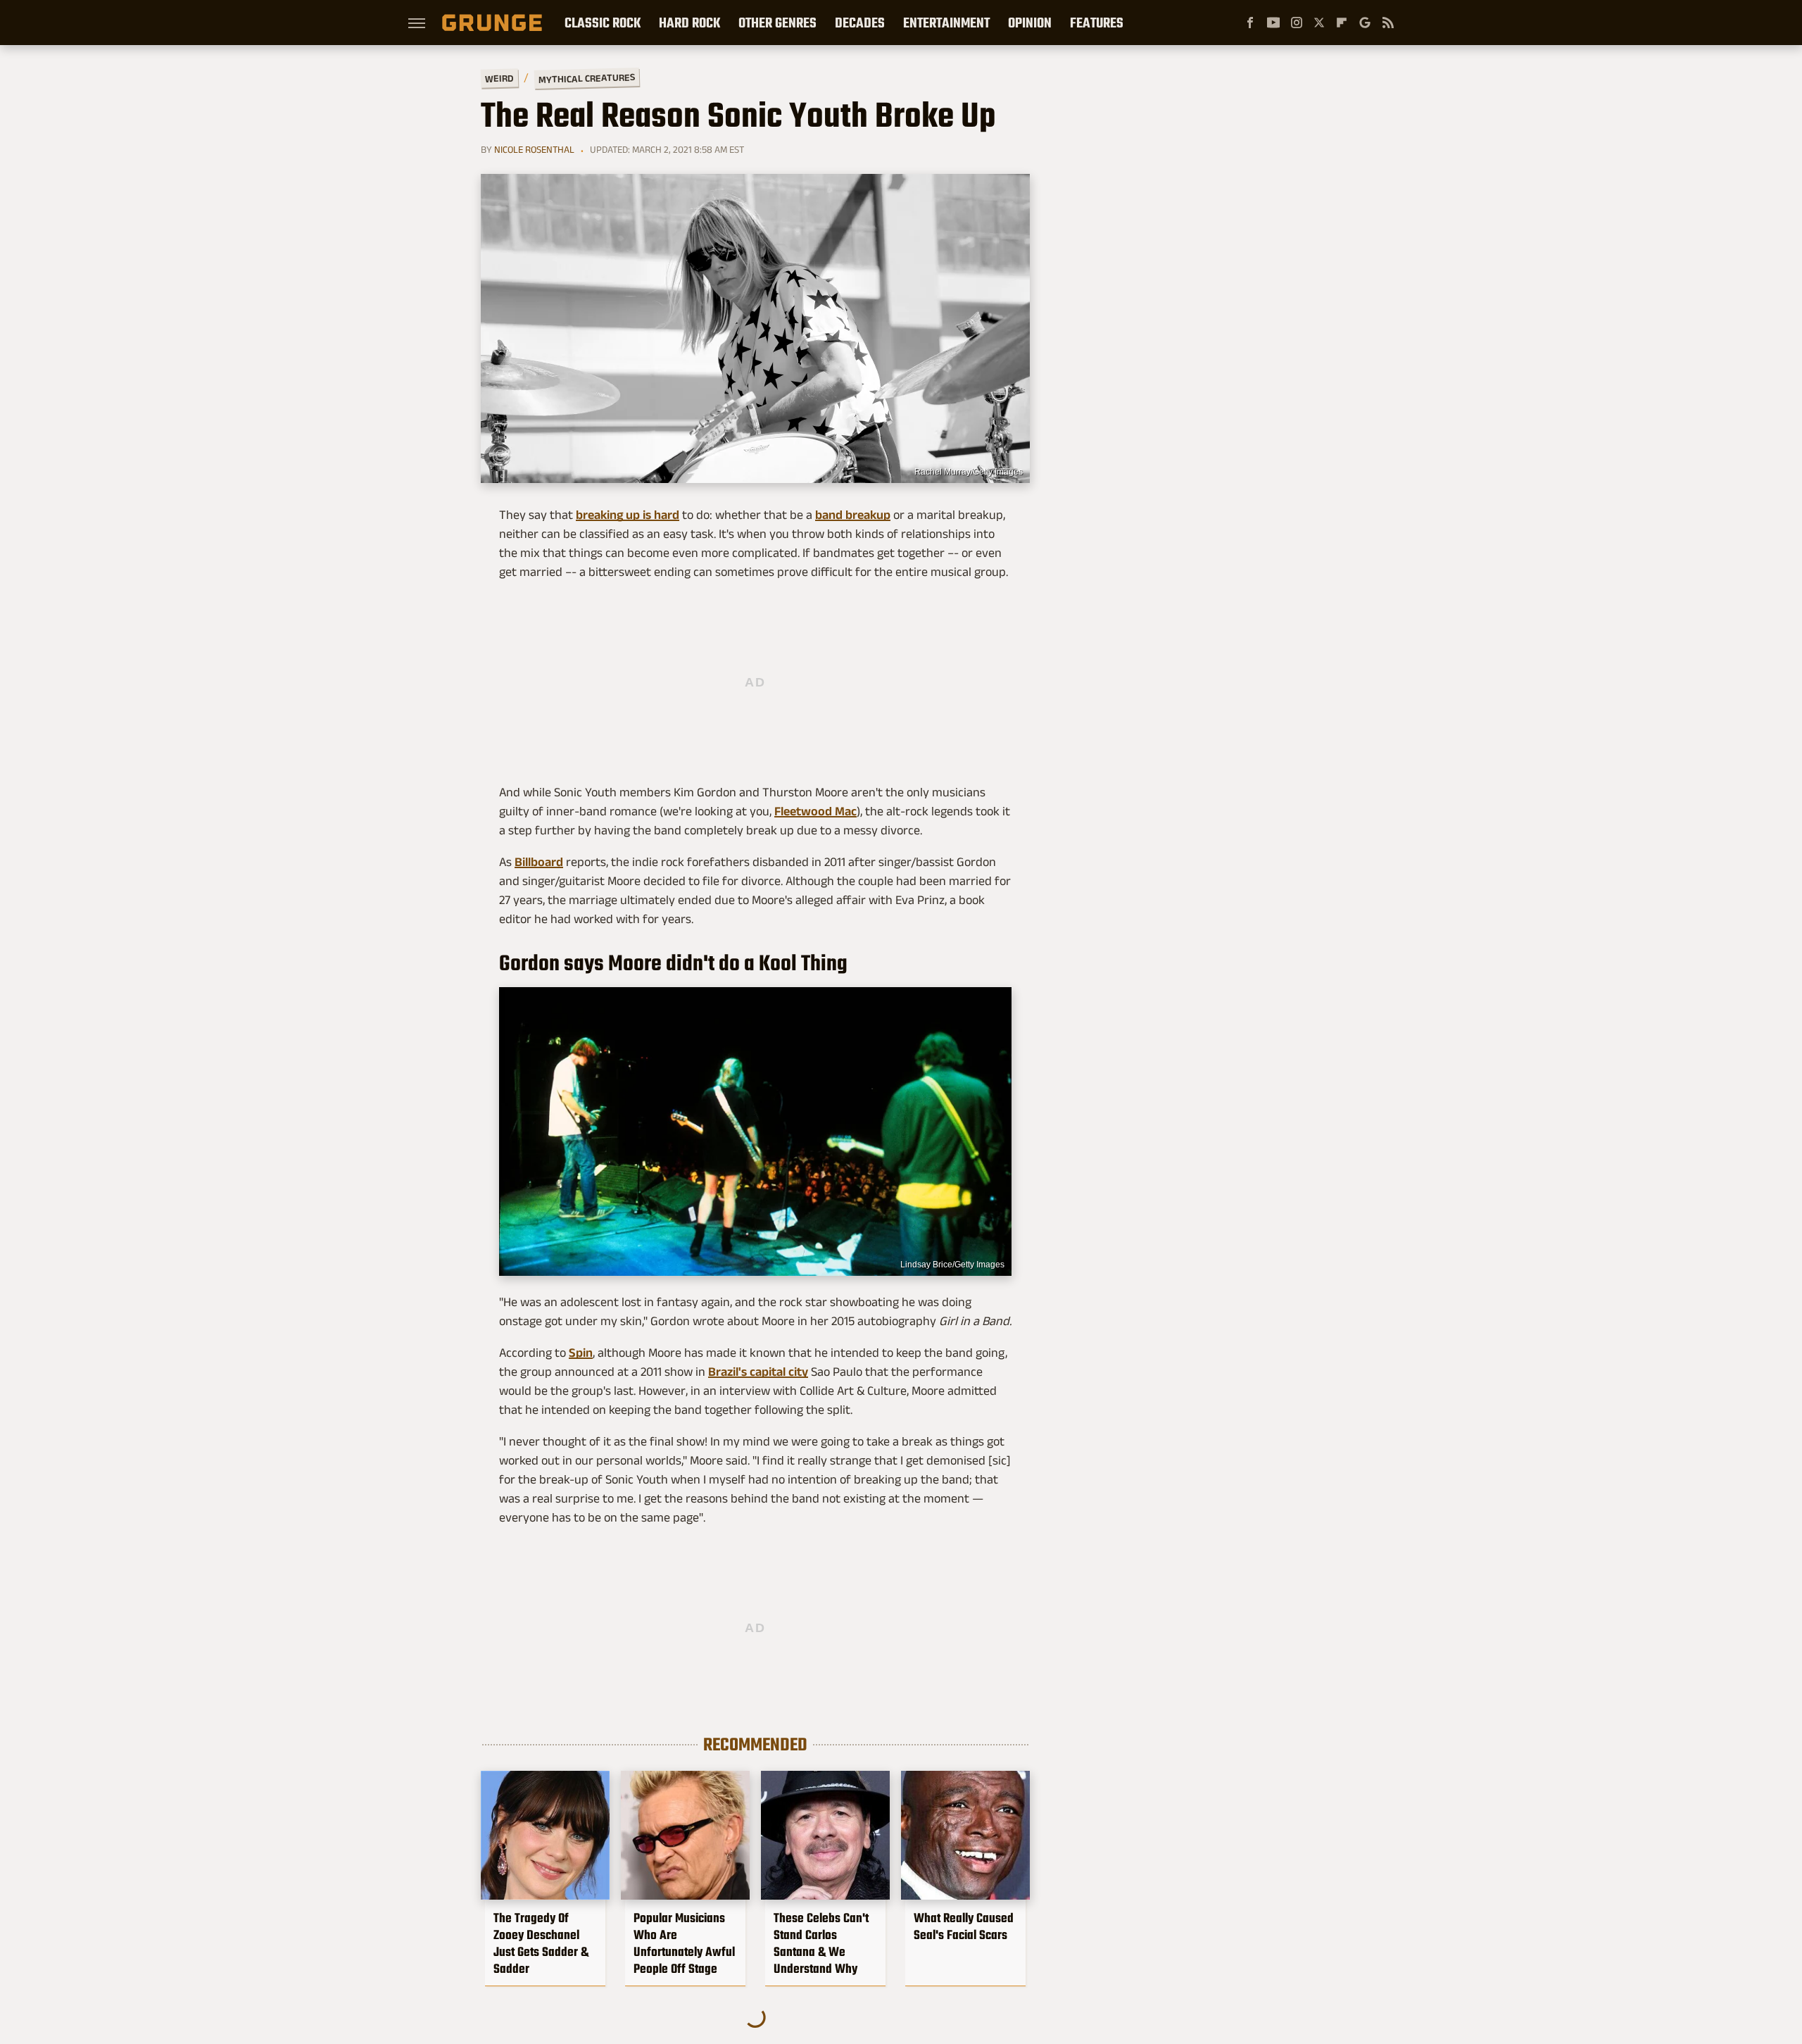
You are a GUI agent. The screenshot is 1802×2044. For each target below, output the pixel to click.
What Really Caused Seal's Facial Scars (964, 1926)
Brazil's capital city (758, 1372)
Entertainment (946, 23)
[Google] (1365, 23)
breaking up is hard (628, 515)
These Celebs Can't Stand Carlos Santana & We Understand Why (821, 1943)
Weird (499, 78)
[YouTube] (1273, 23)
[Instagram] (1297, 23)
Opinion (1030, 23)
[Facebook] (1250, 23)
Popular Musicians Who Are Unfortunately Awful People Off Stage (684, 1943)
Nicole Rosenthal (534, 149)
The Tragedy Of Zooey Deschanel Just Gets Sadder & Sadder (541, 1943)
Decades (860, 23)
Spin (581, 1353)
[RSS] (1388, 23)
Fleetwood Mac (815, 811)
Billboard (539, 862)
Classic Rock (603, 23)
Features (1097, 23)
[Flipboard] (1342, 23)
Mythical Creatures (587, 78)
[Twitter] (1319, 23)
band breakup (853, 515)
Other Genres (777, 23)
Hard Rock (689, 23)
